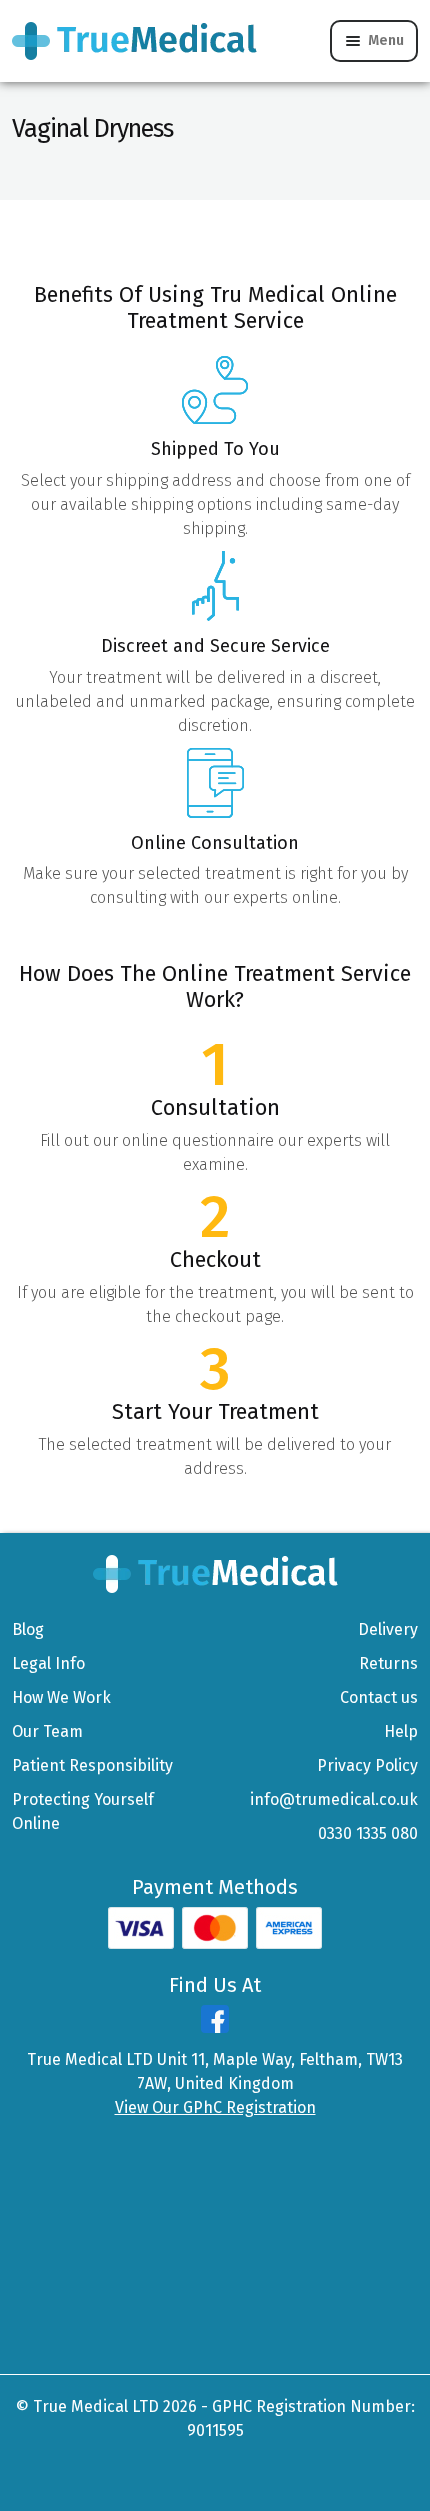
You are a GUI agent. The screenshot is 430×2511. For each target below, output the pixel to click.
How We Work (61, 1697)
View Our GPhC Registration (215, 2107)
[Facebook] (215, 2027)
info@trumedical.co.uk (334, 1799)
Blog (28, 1629)
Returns (388, 1663)
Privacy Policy (367, 1765)
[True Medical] (215, 1573)
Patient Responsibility (92, 1765)
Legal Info (48, 1663)
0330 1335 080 (368, 1833)
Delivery (388, 1629)
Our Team (47, 1731)
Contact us (379, 1697)
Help (401, 1731)
